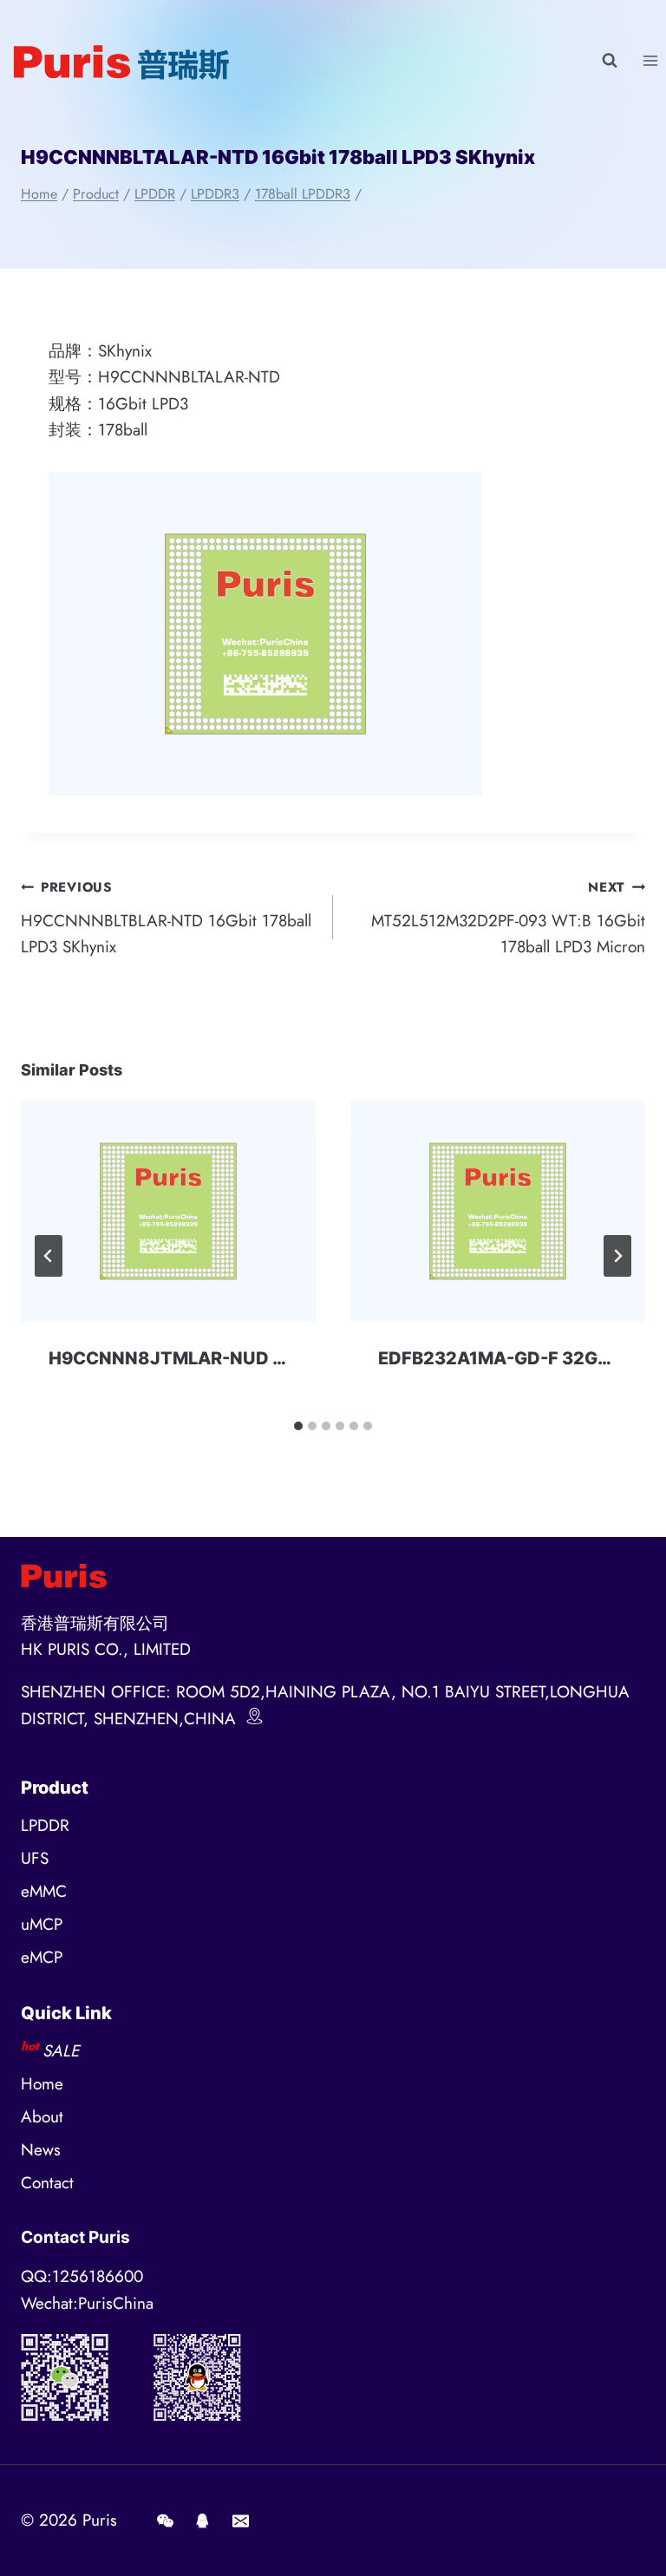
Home (42, 2084)
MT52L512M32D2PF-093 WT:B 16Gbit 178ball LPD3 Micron (508, 918)
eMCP (42, 1957)
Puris (100, 2520)
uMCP (42, 1924)
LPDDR (45, 1825)
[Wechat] (165, 2520)
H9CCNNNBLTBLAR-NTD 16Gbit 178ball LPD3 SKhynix (166, 918)
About (42, 2117)
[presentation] (168, 1211)
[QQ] (203, 2520)
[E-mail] (240, 2520)
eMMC (44, 1891)
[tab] (298, 1426)
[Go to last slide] (49, 1256)
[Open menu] (650, 60)
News (41, 2150)
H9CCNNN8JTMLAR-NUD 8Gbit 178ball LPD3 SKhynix (280, 1358)
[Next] (617, 1256)
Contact (47, 2183)
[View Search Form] (610, 61)
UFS (35, 1858)
